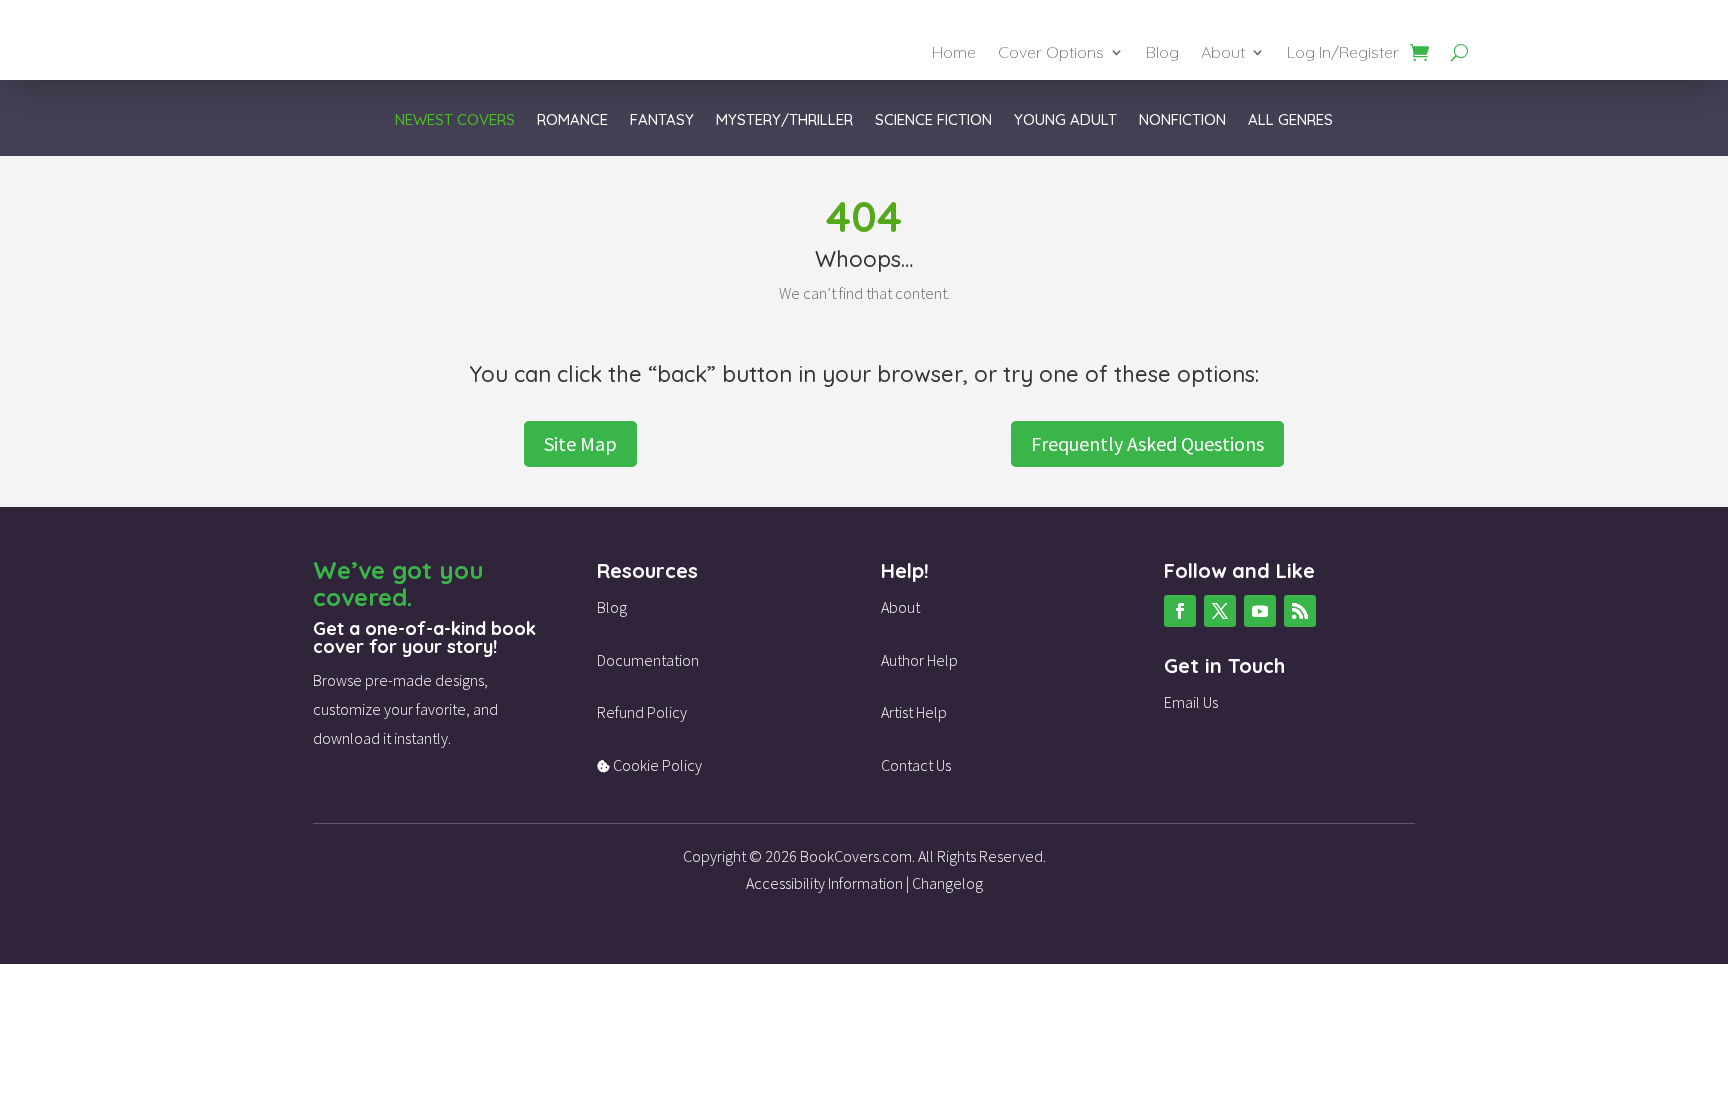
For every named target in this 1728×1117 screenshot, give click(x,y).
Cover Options (1051, 53)
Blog (1162, 53)
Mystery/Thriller (784, 121)
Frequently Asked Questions (1147, 443)
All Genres (1290, 121)
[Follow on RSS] (1300, 611)
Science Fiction (933, 121)
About (1223, 53)
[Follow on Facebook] (1180, 611)
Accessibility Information (824, 883)
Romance (572, 121)
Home (954, 53)
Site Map (580, 443)
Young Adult (1065, 121)
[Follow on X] (1220, 611)
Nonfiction (1182, 121)
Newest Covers (455, 121)
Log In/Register (1343, 53)
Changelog (947, 883)
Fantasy (662, 121)
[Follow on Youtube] (1260, 611)
